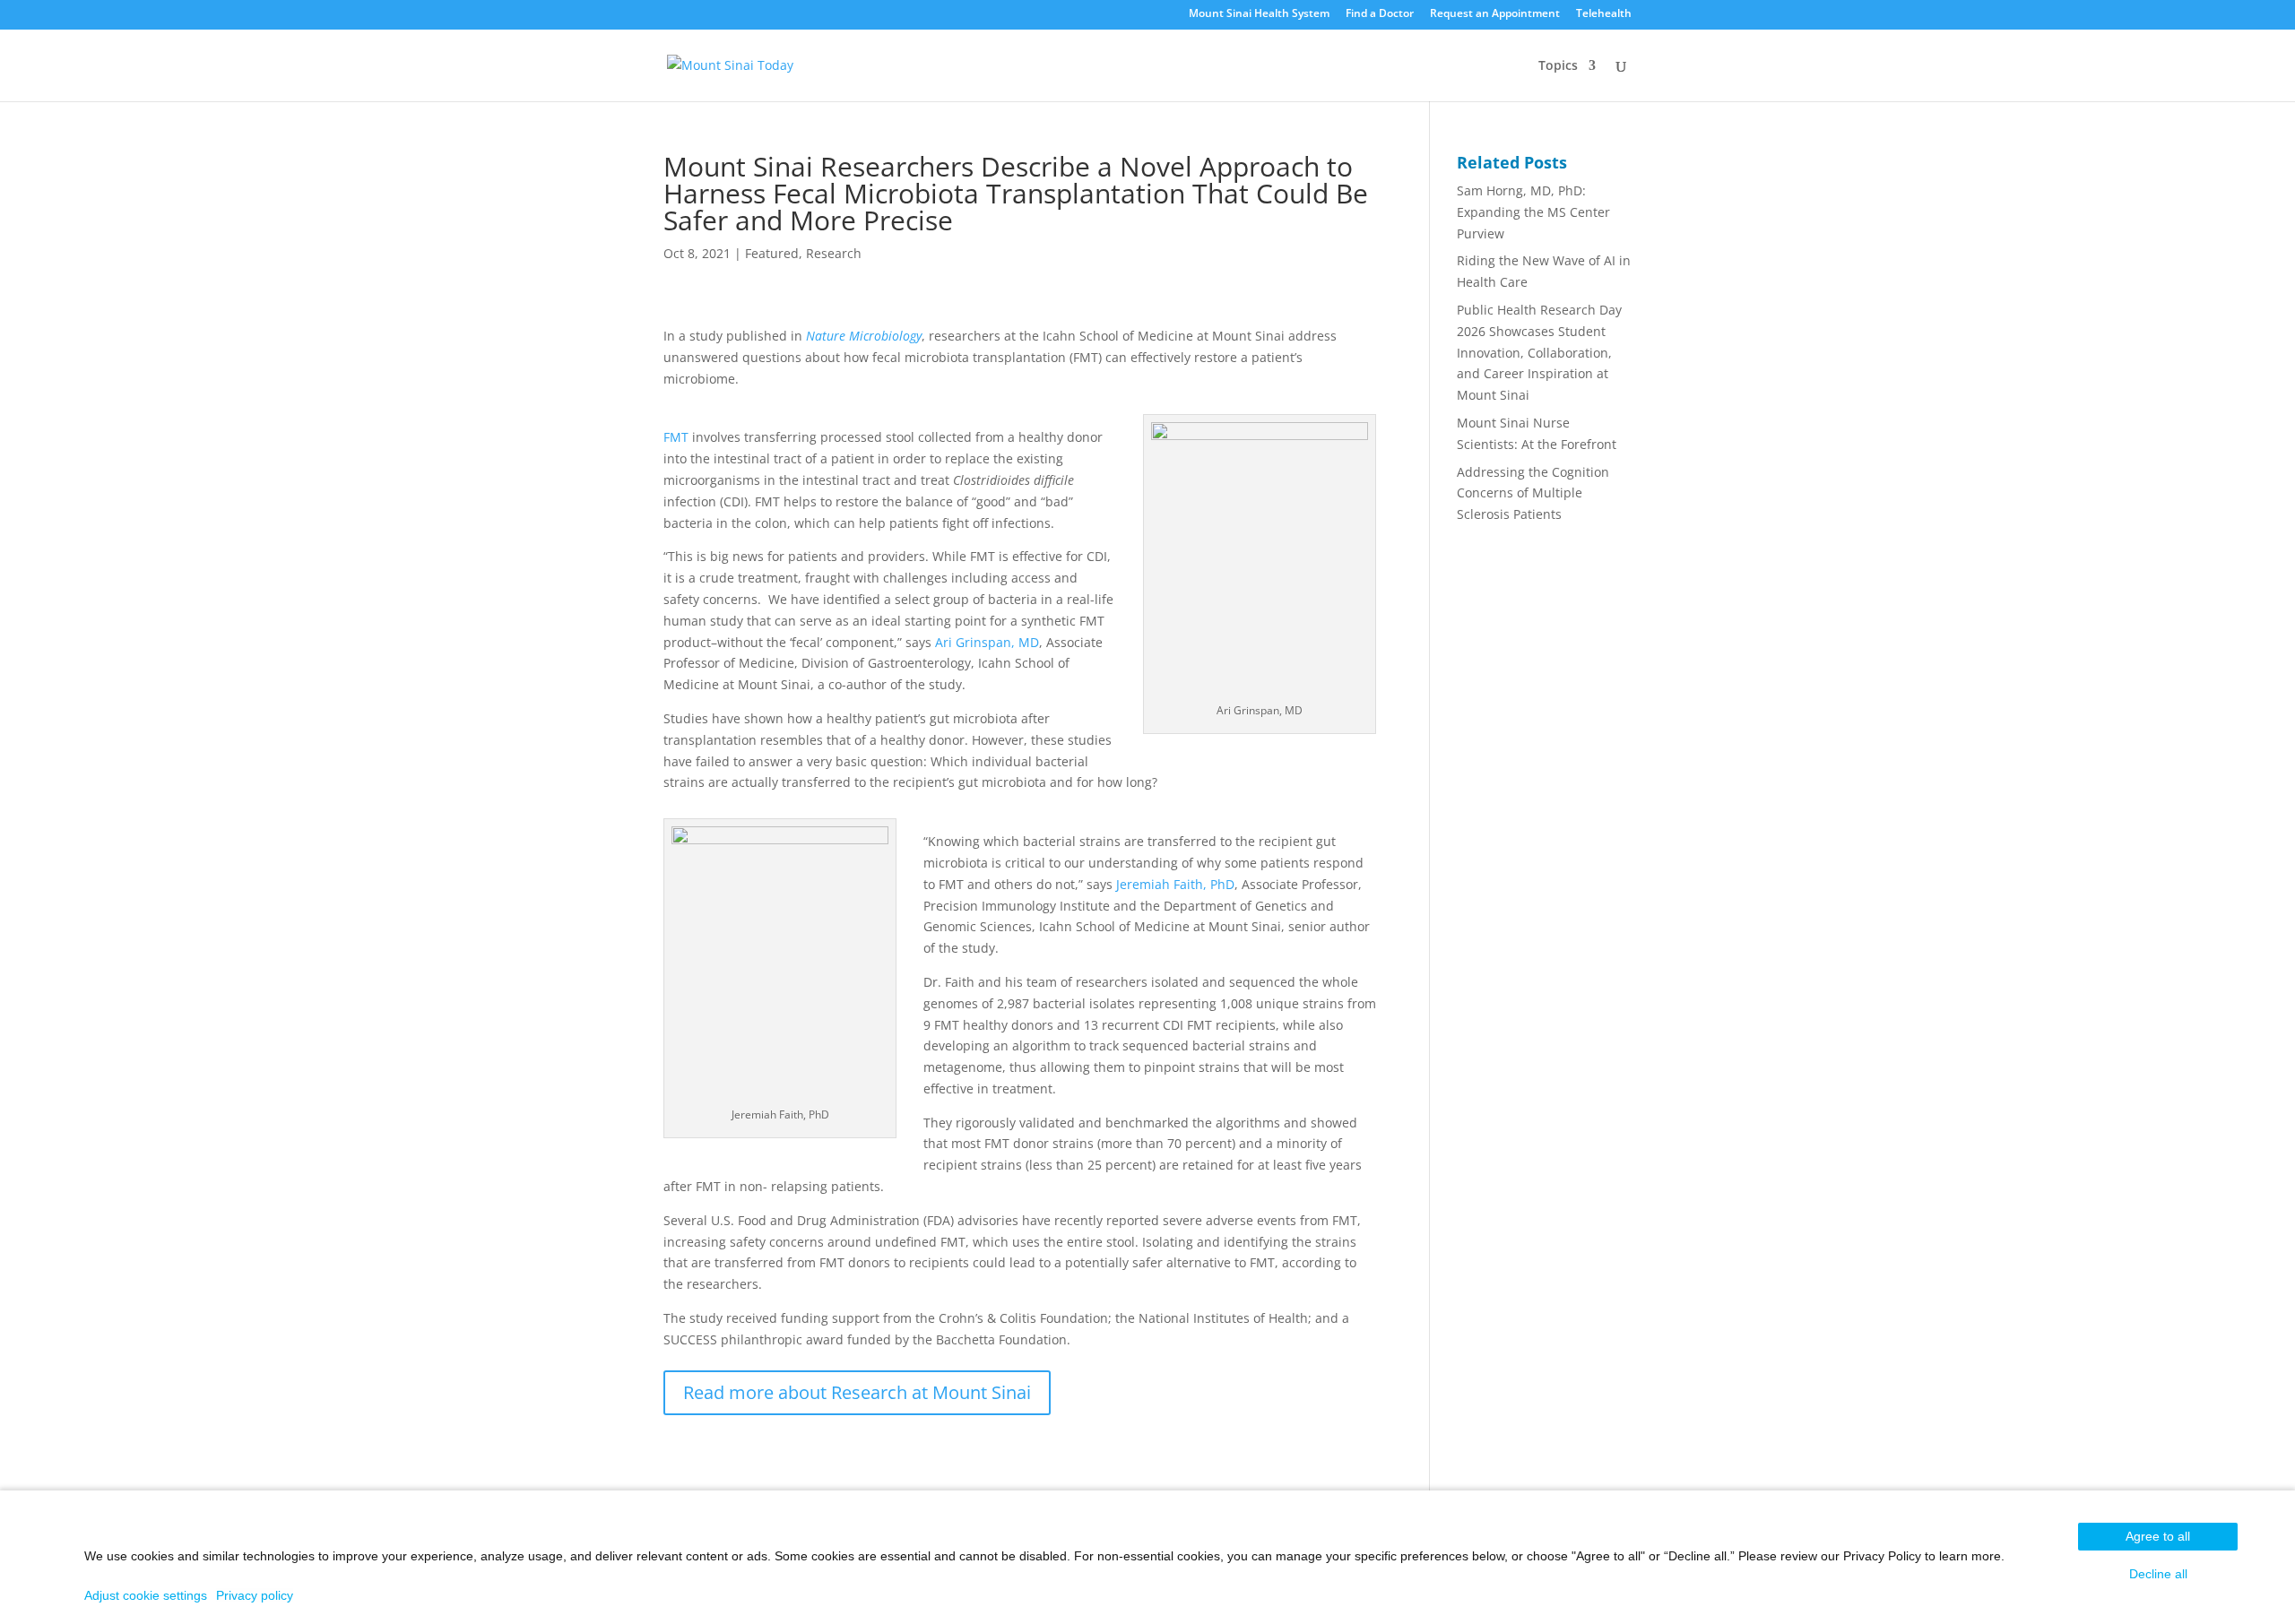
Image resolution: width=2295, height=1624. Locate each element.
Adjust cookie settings (146, 1595)
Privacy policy (255, 1595)
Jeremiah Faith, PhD (1175, 884)
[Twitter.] (1150, 18)
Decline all (2158, 1574)
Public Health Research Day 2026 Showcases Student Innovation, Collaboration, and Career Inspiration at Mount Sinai (1539, 352)
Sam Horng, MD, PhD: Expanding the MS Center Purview (1533, 212)
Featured (772, 253)
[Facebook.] (1103, 18)
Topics (1558, 66)
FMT (676, 437)
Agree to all (2158, 1536)
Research (834, 253)
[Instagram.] (1126, 18)
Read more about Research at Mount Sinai (857, 1392)
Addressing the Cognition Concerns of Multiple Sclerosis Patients (1533, 493)
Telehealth (1604, 14)
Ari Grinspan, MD (987, 642)
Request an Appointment (1495, 14)
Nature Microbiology (864, 336)
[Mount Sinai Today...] (730, 63)
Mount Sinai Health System (1259, 14)
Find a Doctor (1380, 14)
